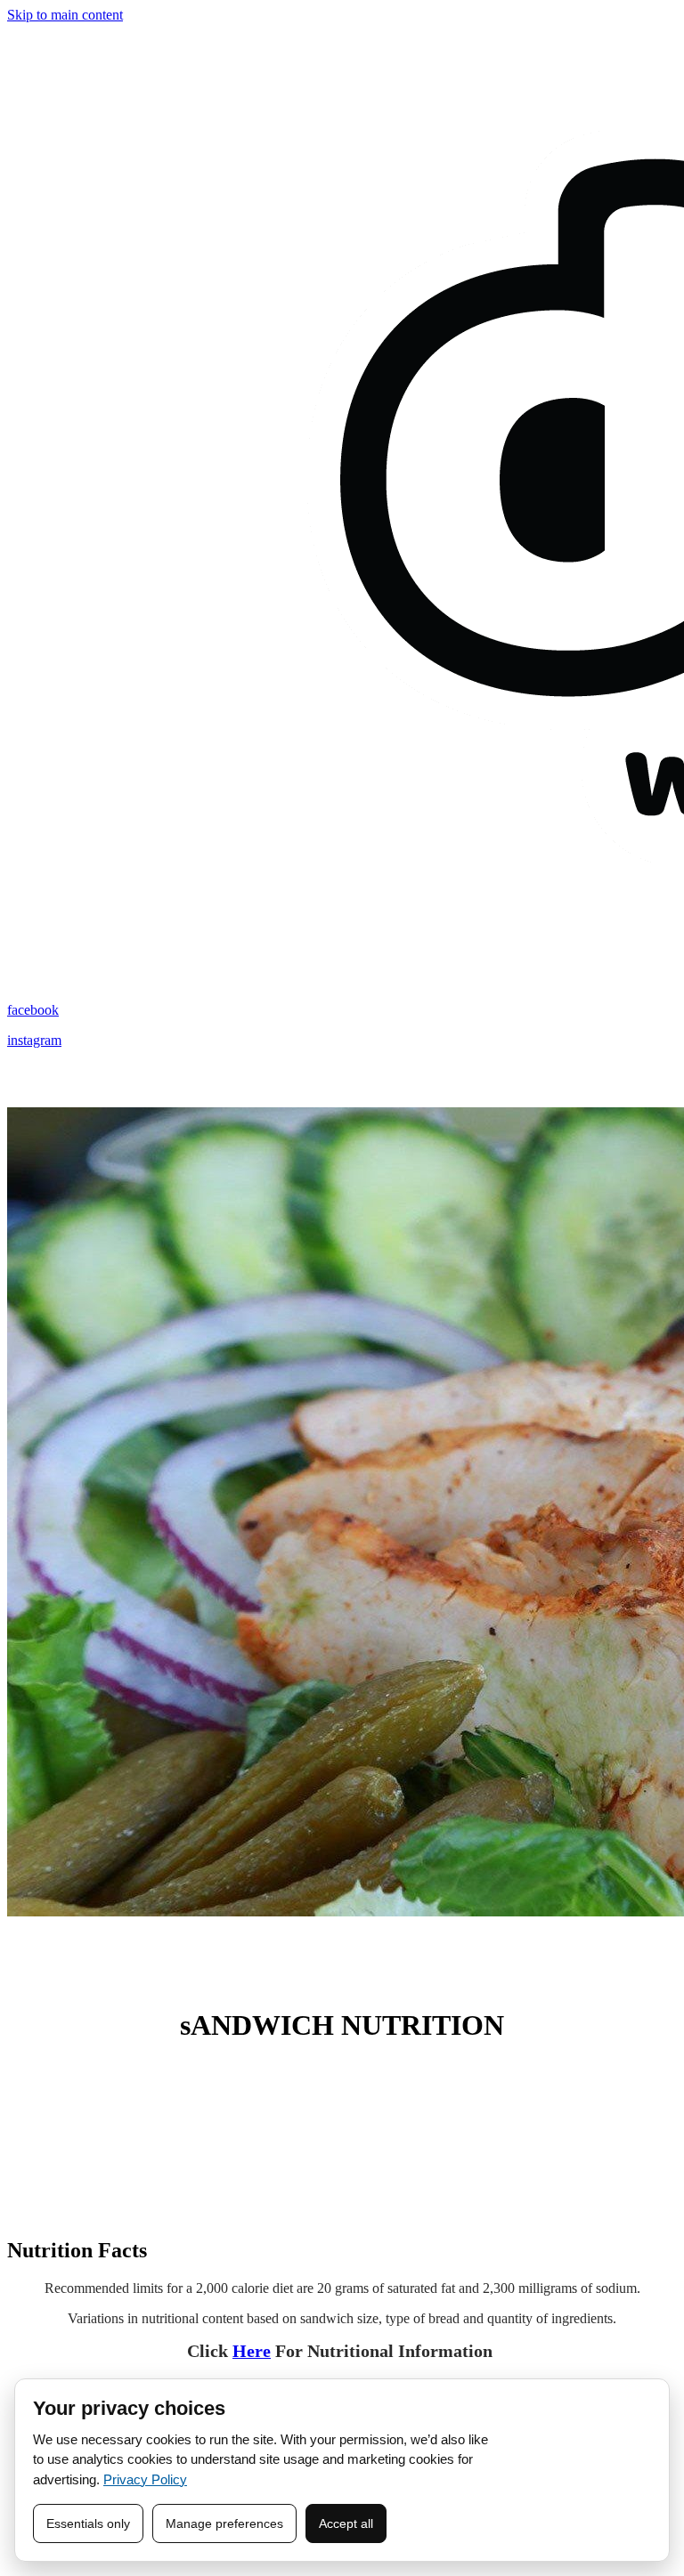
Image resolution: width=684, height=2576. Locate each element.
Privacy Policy (145, 2479)
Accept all (346, 2523)
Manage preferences (224, 2523)
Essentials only (88, 2523)
